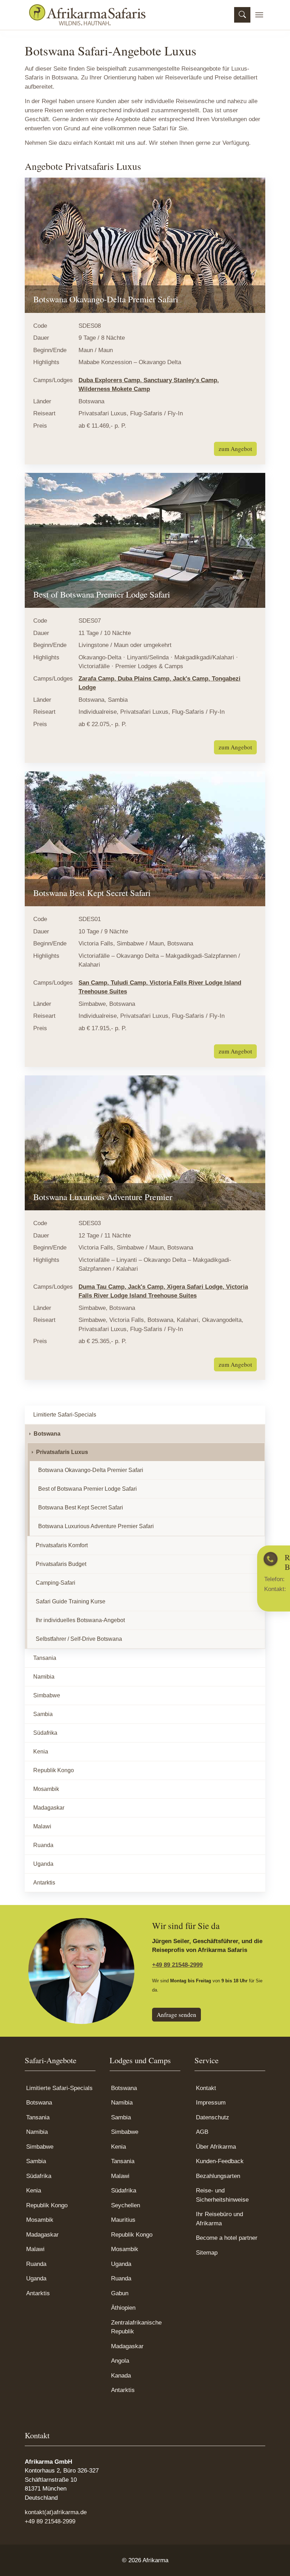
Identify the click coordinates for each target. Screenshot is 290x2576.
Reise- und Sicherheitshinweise (222, 2195)
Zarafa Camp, (98, 679)
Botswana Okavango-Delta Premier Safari (91, 1470)
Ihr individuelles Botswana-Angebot (80, 1620)
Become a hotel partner (227, 2238)
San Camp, (95, 983)
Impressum (211, 2103)
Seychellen (126, 2205)
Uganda (43, 1864)
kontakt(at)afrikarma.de (56, 2512)
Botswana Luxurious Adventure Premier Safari (96, 1526)
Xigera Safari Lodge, (196, 1287)
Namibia (44, 1677)
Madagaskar (49, 1808)
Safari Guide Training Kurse (71, 1601)
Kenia (41, 1752)
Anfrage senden (176, 2015)
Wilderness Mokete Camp (114, 389)
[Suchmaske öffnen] (242, 15)
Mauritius (123, 2220)
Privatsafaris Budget (61, 1564)
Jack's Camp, (192, 679)
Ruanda (43, 1845)
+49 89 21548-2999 (177, 1965)
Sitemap (207, 2253)
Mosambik (46, 1789)
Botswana (47, 1434)
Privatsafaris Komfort (62, 1545)
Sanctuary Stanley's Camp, (181, 380)
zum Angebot (235, 449)
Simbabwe (47, 1695)
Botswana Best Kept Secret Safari (81, 1507)
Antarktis (44, 1883)
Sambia (43, 1714)
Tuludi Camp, (130, 983)
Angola (120, 2361)
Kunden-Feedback (220, 2161)
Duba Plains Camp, (145, 679)
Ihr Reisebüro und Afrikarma (219, 2219)
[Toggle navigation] (259, 15)
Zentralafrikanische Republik (136, 2327)
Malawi (42, 1826)
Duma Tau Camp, (103, 1287)
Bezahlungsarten (218, 2176)
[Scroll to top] (274, 2560)
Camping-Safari (56, 1583)
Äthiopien (123, 2308)
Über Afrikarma (216, 2147)
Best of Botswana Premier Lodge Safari (88, 1489)
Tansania (45, 1658)
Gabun (120, 2293)
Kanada (121, 2376)
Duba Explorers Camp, (111, 380)
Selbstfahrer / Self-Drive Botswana (79, 1639)
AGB (202, 2132)
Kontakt (206, 2088)
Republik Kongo (54, 1770)
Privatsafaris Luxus (62, 1452)
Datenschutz (213, 2117)
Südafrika (45, 1733)
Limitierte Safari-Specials (65, 1415)
